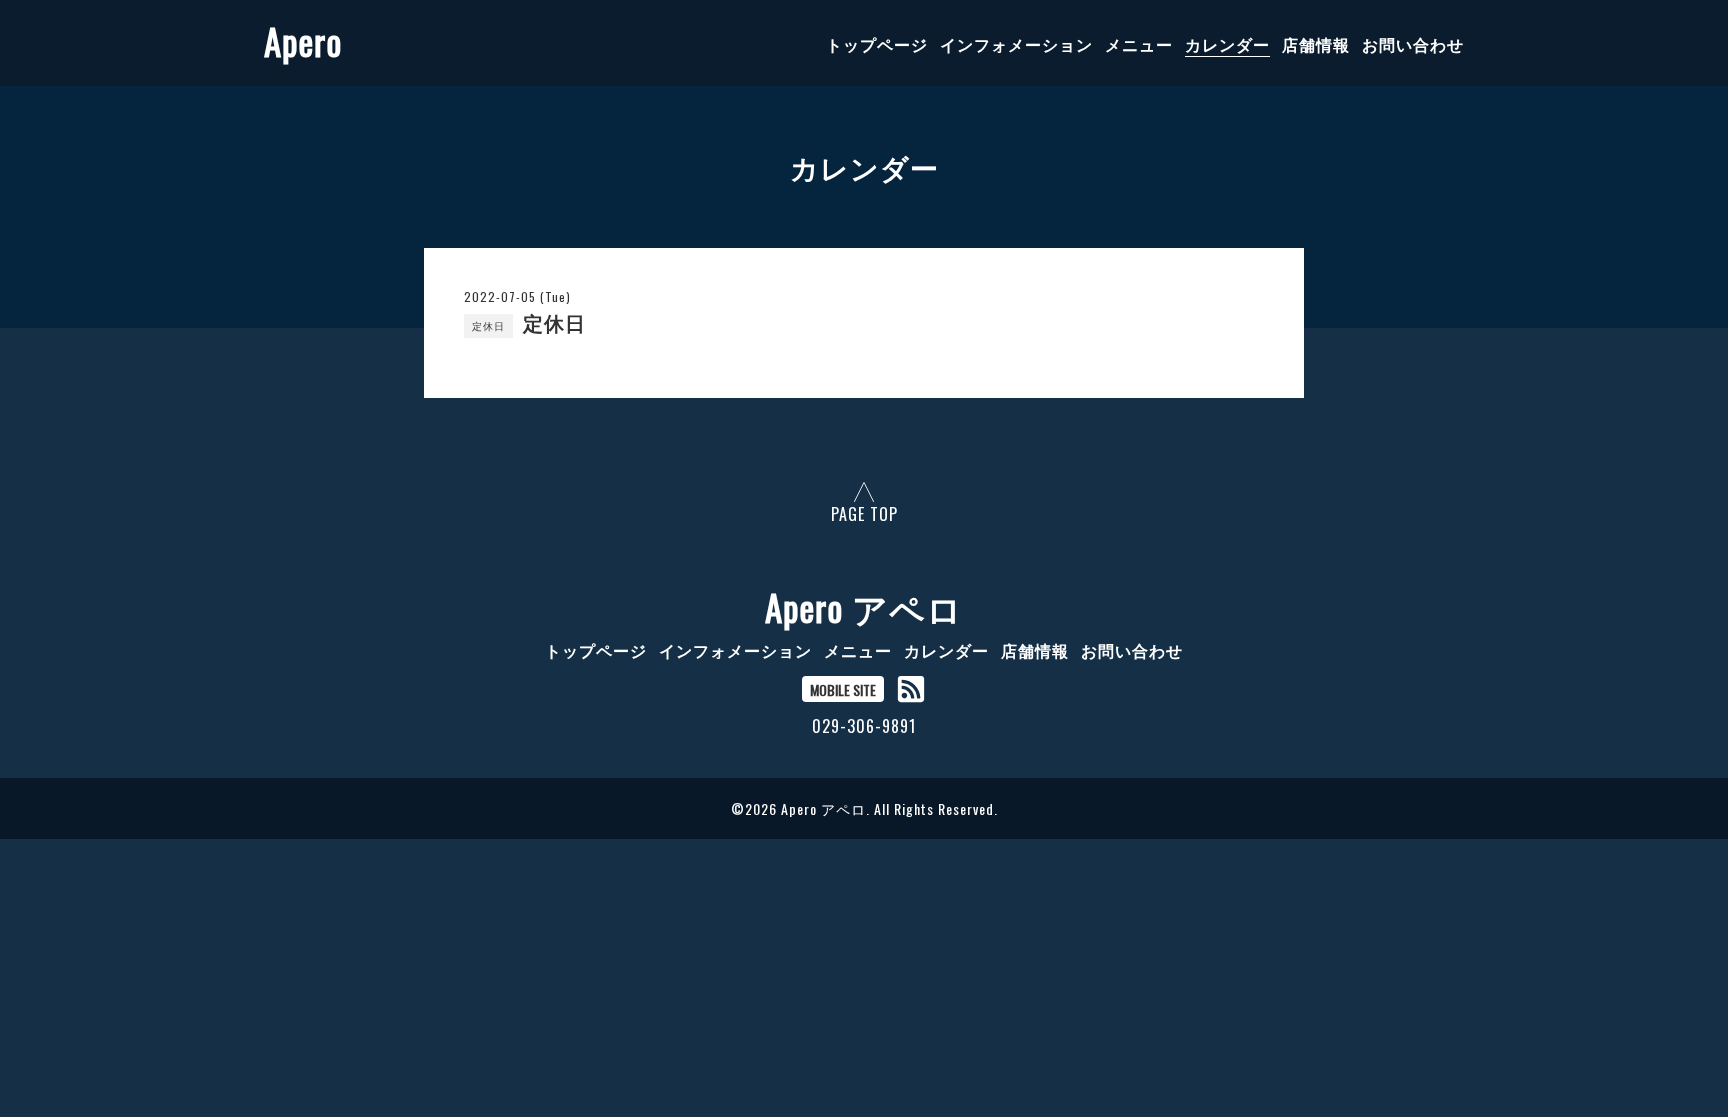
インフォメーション (1016, 44)
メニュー (1139, 44)
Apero (303, 41)
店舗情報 (1316, 44)
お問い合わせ (1413, 44)
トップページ (877, 44)
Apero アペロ (864, 607)
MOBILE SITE (843, 689)
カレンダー (1227, 44)
